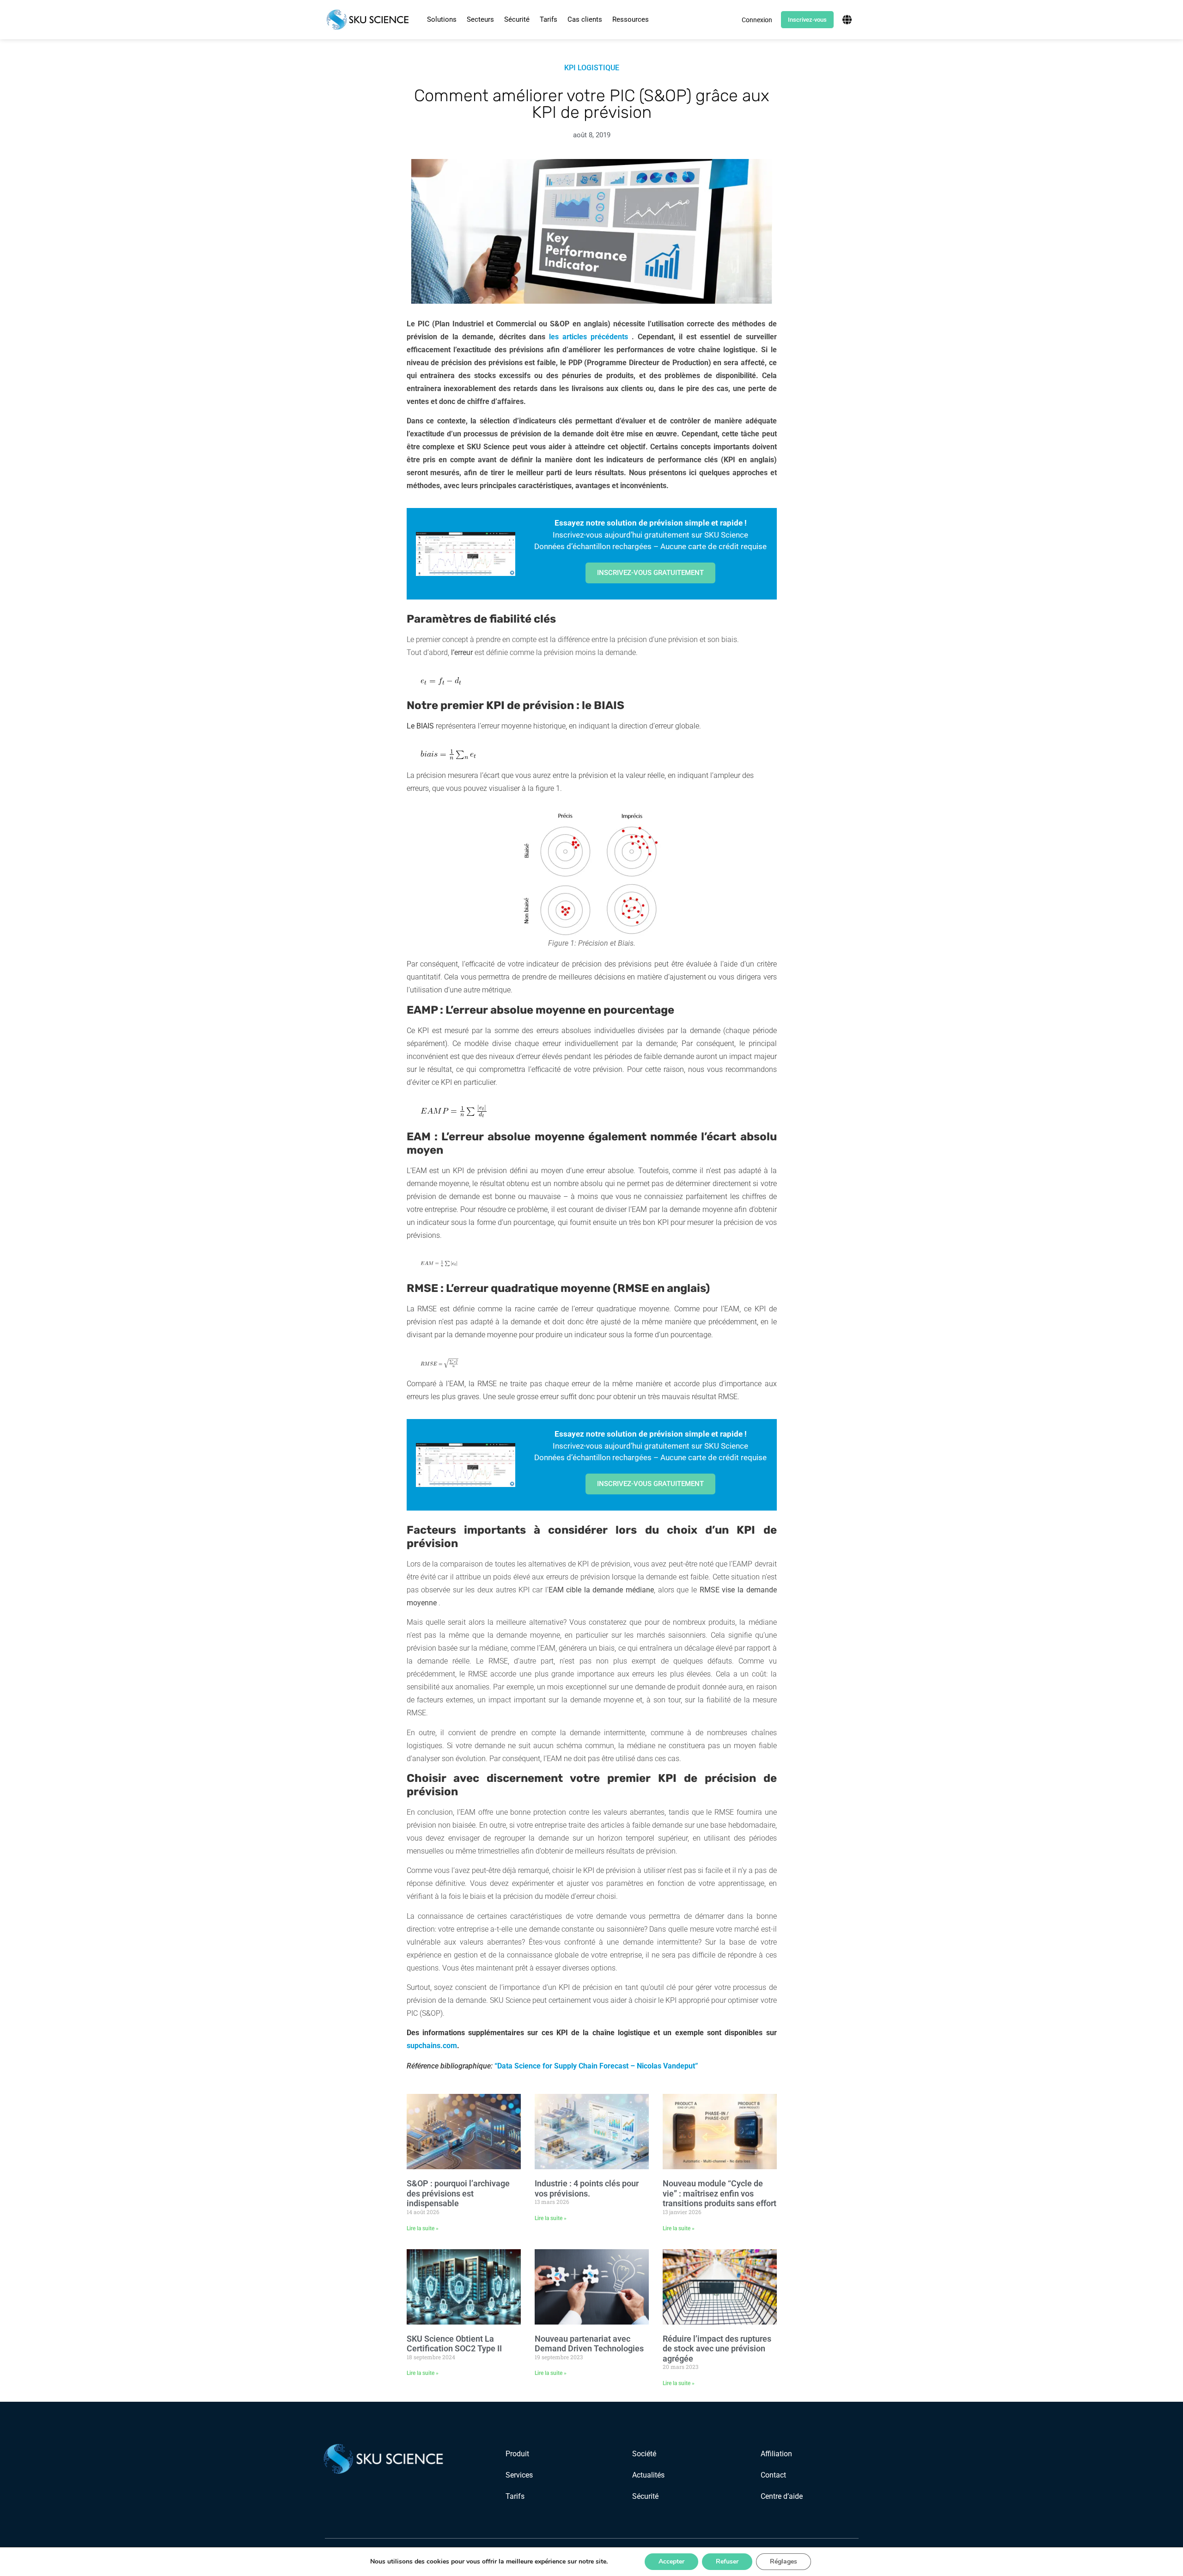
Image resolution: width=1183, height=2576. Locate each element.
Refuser (727, 2561)
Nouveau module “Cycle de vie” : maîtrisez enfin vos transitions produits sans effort (720, 2193)
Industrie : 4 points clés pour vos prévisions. (587, 2188)
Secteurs (480, 19)
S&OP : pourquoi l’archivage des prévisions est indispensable (458, 2193)
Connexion (757, 20)
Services (519, 2475)
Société (644, 2454)
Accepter (671, 2561)
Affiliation (776, 2454)
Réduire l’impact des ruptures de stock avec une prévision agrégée (717, 2349)
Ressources (631, 19)
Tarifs (549, 19)
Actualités (648, 2475)
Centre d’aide (782, 2496)
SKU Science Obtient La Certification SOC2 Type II (454, 2344)
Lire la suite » (423, 2228)
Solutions (442, 19)
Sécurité (517, 19)
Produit (517, 2454)
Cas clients (585, 19)
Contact (773, 2475)
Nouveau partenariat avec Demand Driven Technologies (589, 2344)
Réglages (784, 2561)
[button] (442, 20)
